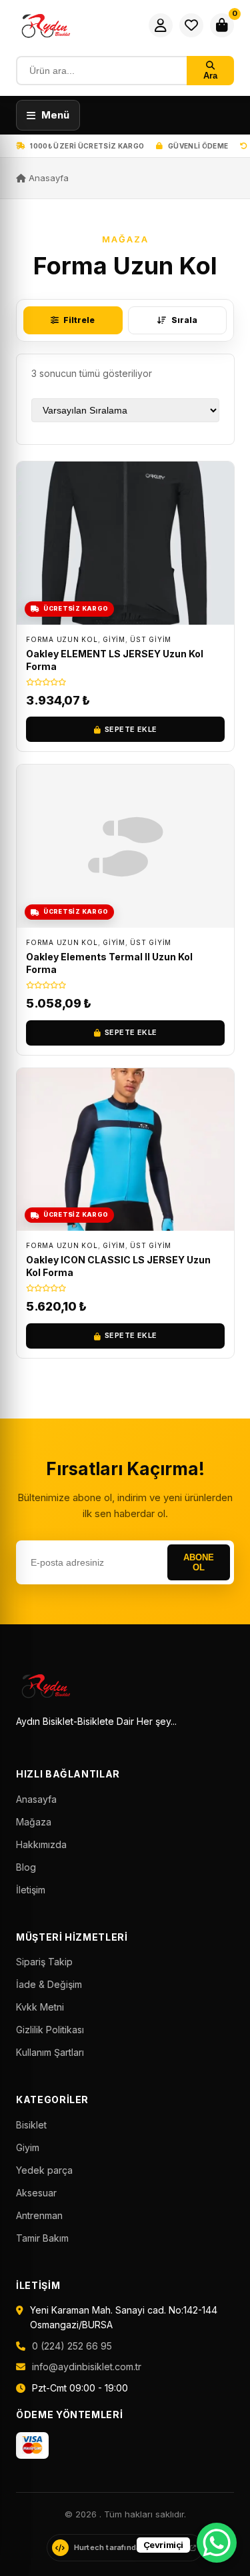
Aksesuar (36, 2193)
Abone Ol (199, 1562)
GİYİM (114, 639)
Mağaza (34, 1822)
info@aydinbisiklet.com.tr (87, 2367)
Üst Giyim (151, 639)
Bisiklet (31, 2125)
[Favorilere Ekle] (220, 482)
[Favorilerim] (191, 25)
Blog (26, 1867)
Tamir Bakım (42, 2238)
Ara (210, 76)
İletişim (31, 1890)
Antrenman (39, 2215)
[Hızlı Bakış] (220, 513)
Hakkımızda (41, 1844)
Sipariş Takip (44, 1962)
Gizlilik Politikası (50, 2030)
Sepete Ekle (131, 729)
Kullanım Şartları (50, 2052)
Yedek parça (44, 2170)
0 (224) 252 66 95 (72, 2346)
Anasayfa (47, 178)
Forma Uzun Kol (62, 639)
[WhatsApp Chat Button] (217, 2543)
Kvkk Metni (40, 2007)
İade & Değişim (49, 1984)
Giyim (28, 2147)
